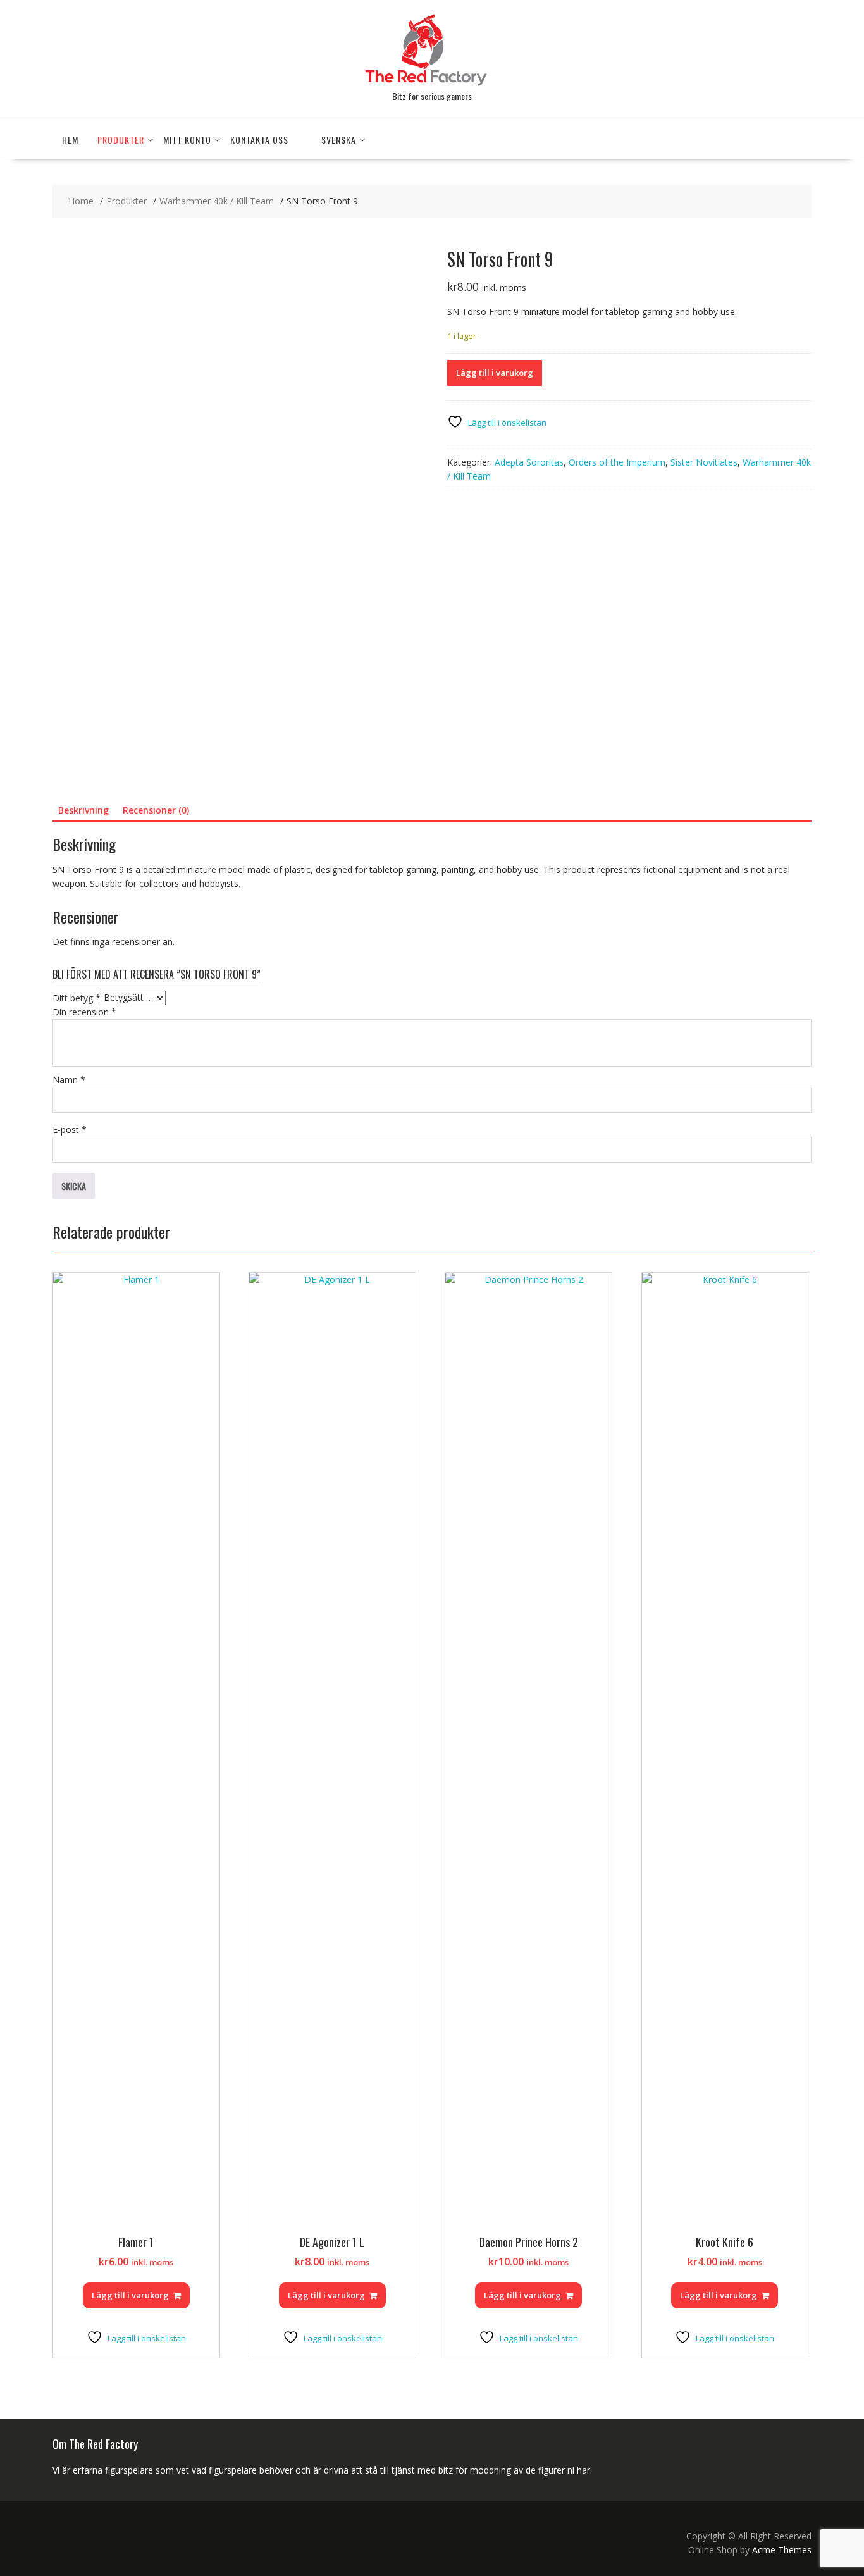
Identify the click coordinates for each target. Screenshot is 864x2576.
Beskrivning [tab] (83, 810)
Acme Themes (782, 2550)
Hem (70, 139)
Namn (69, 1080)
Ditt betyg (77, 997)
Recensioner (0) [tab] (156, 810)
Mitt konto (187, 139)
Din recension (84, 1012)
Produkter (121, 139)
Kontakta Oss (259, 139)
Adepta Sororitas (529, 462)
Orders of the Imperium (617, 462)
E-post (70, 1130)
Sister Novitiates (704, 462)
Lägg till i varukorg (495, 373)
